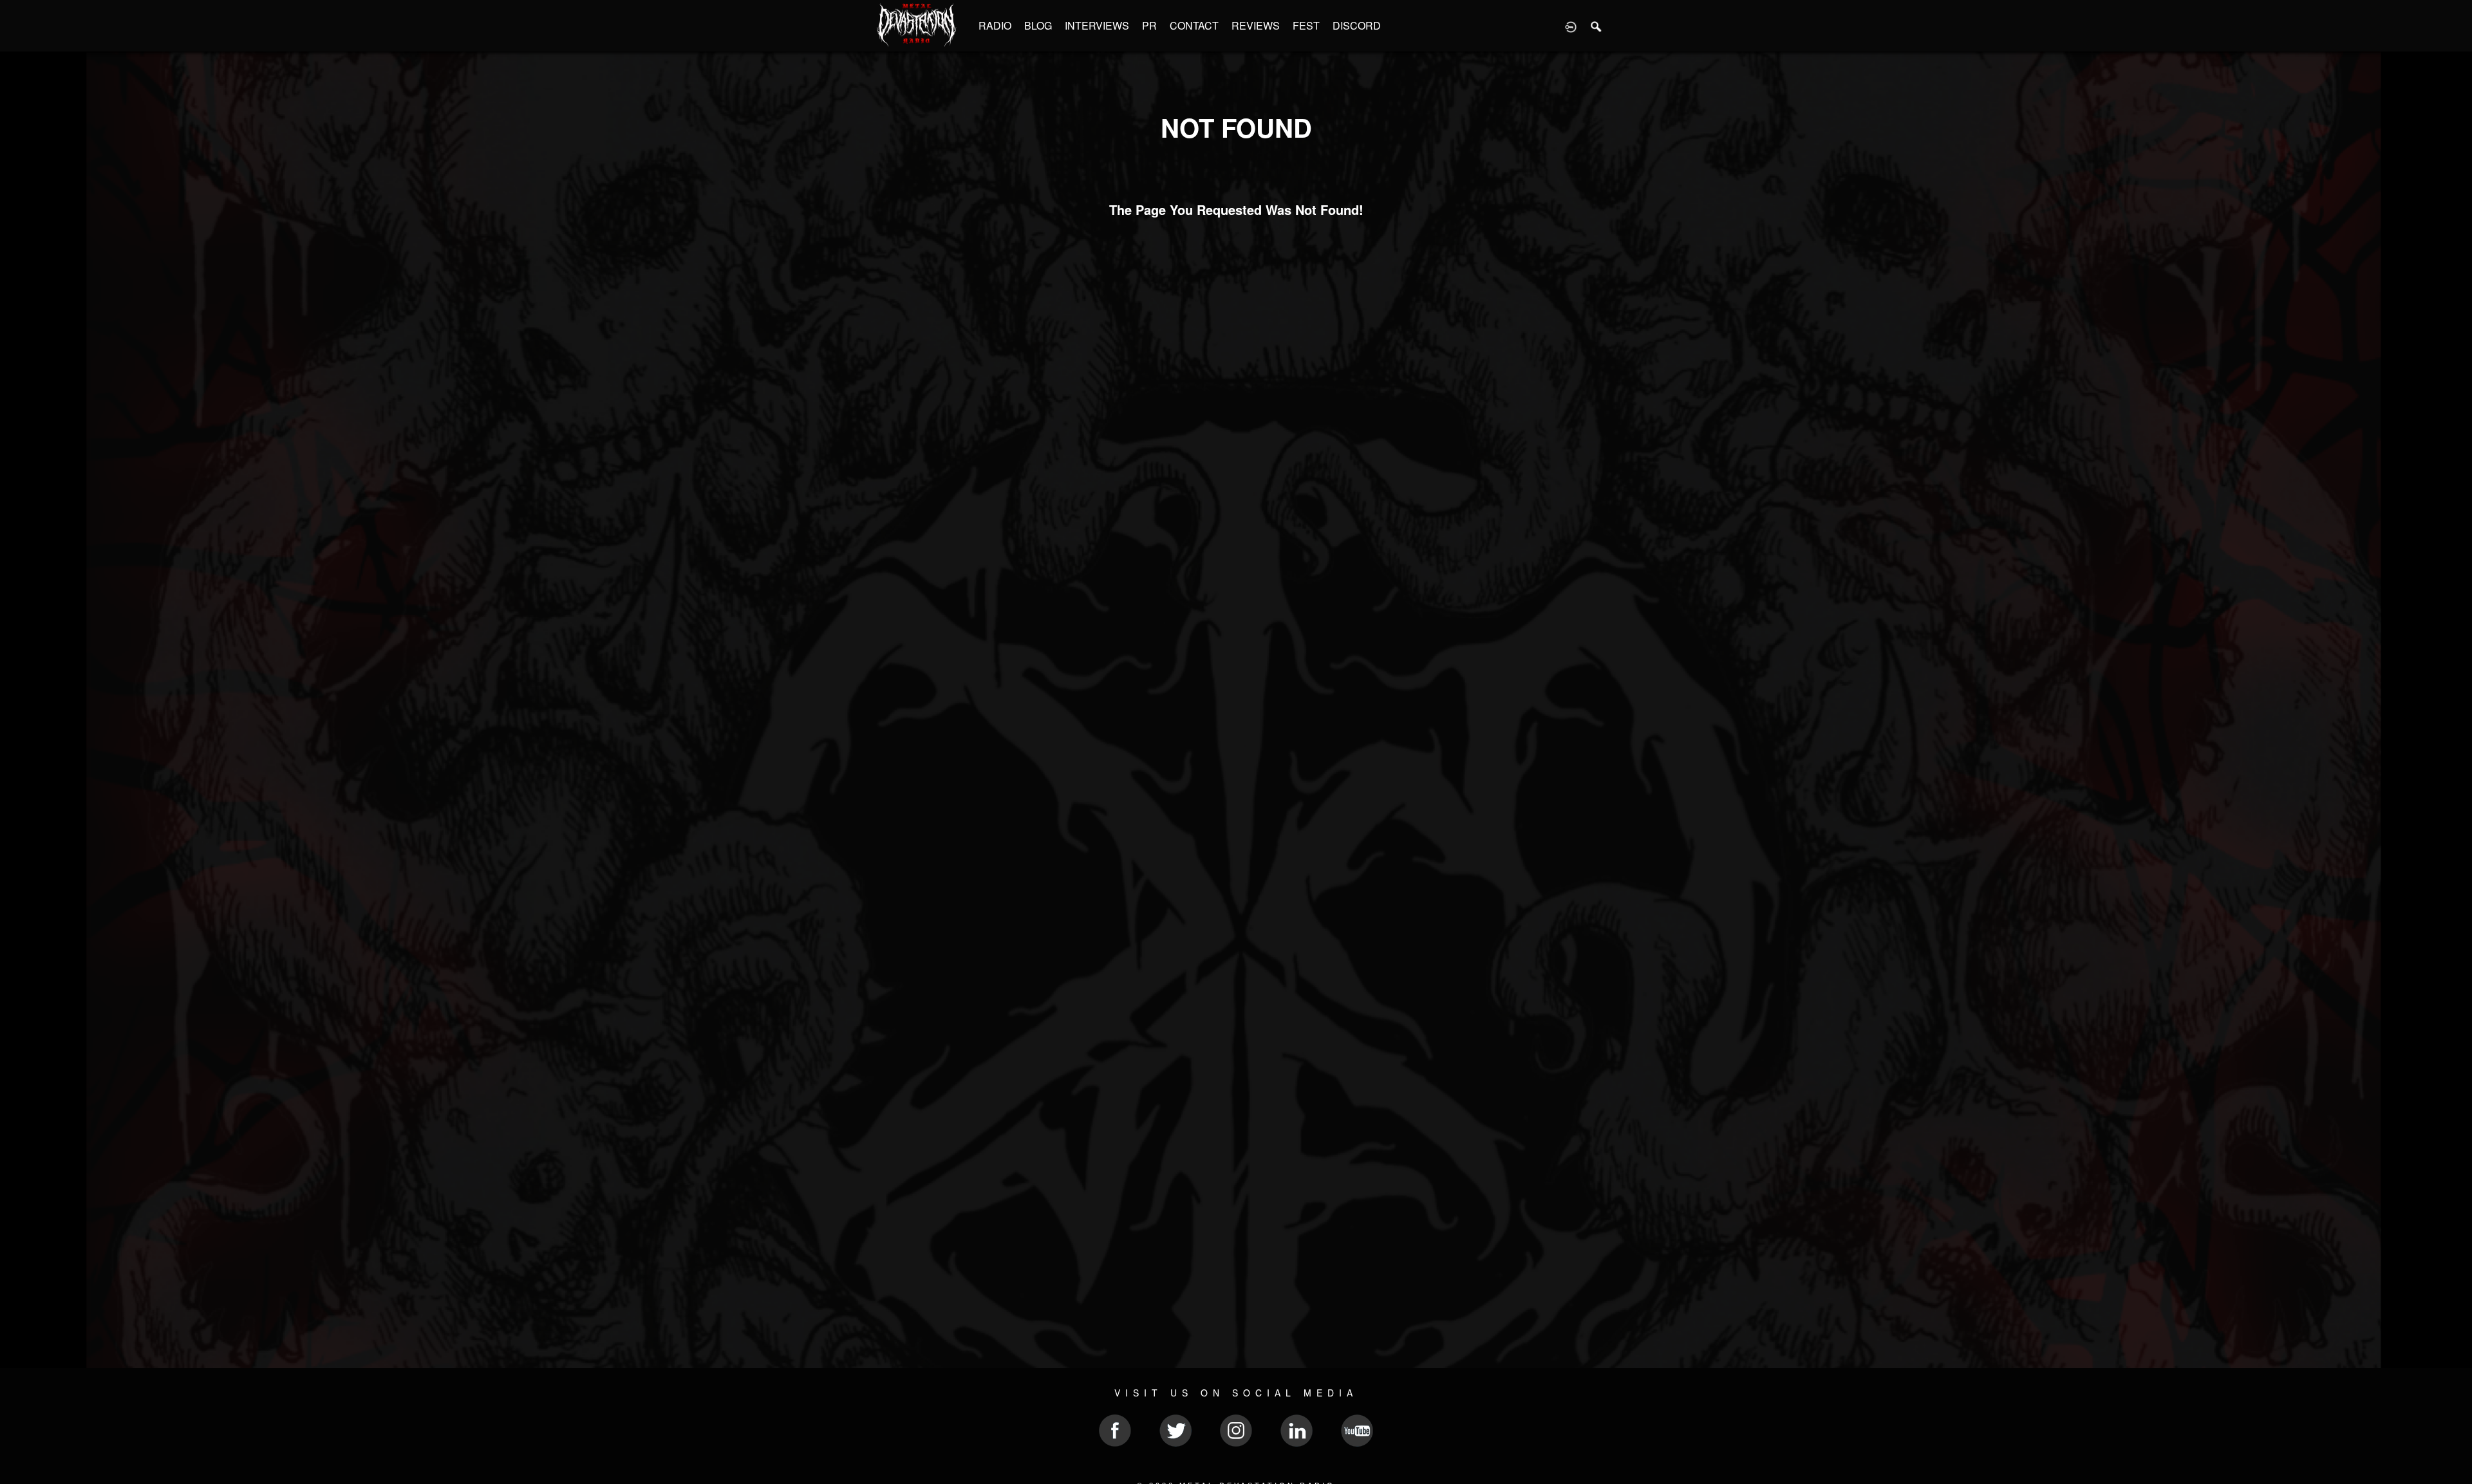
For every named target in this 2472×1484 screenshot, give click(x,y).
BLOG (1038, 25)
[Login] (1571, 26)
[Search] (1596, 26)
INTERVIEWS (1097, 25)
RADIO (995, 25)
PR (1149, 25)
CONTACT (1194, 25)
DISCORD (1357, 25)
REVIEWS (1256, 25)
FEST (1306, 25)
